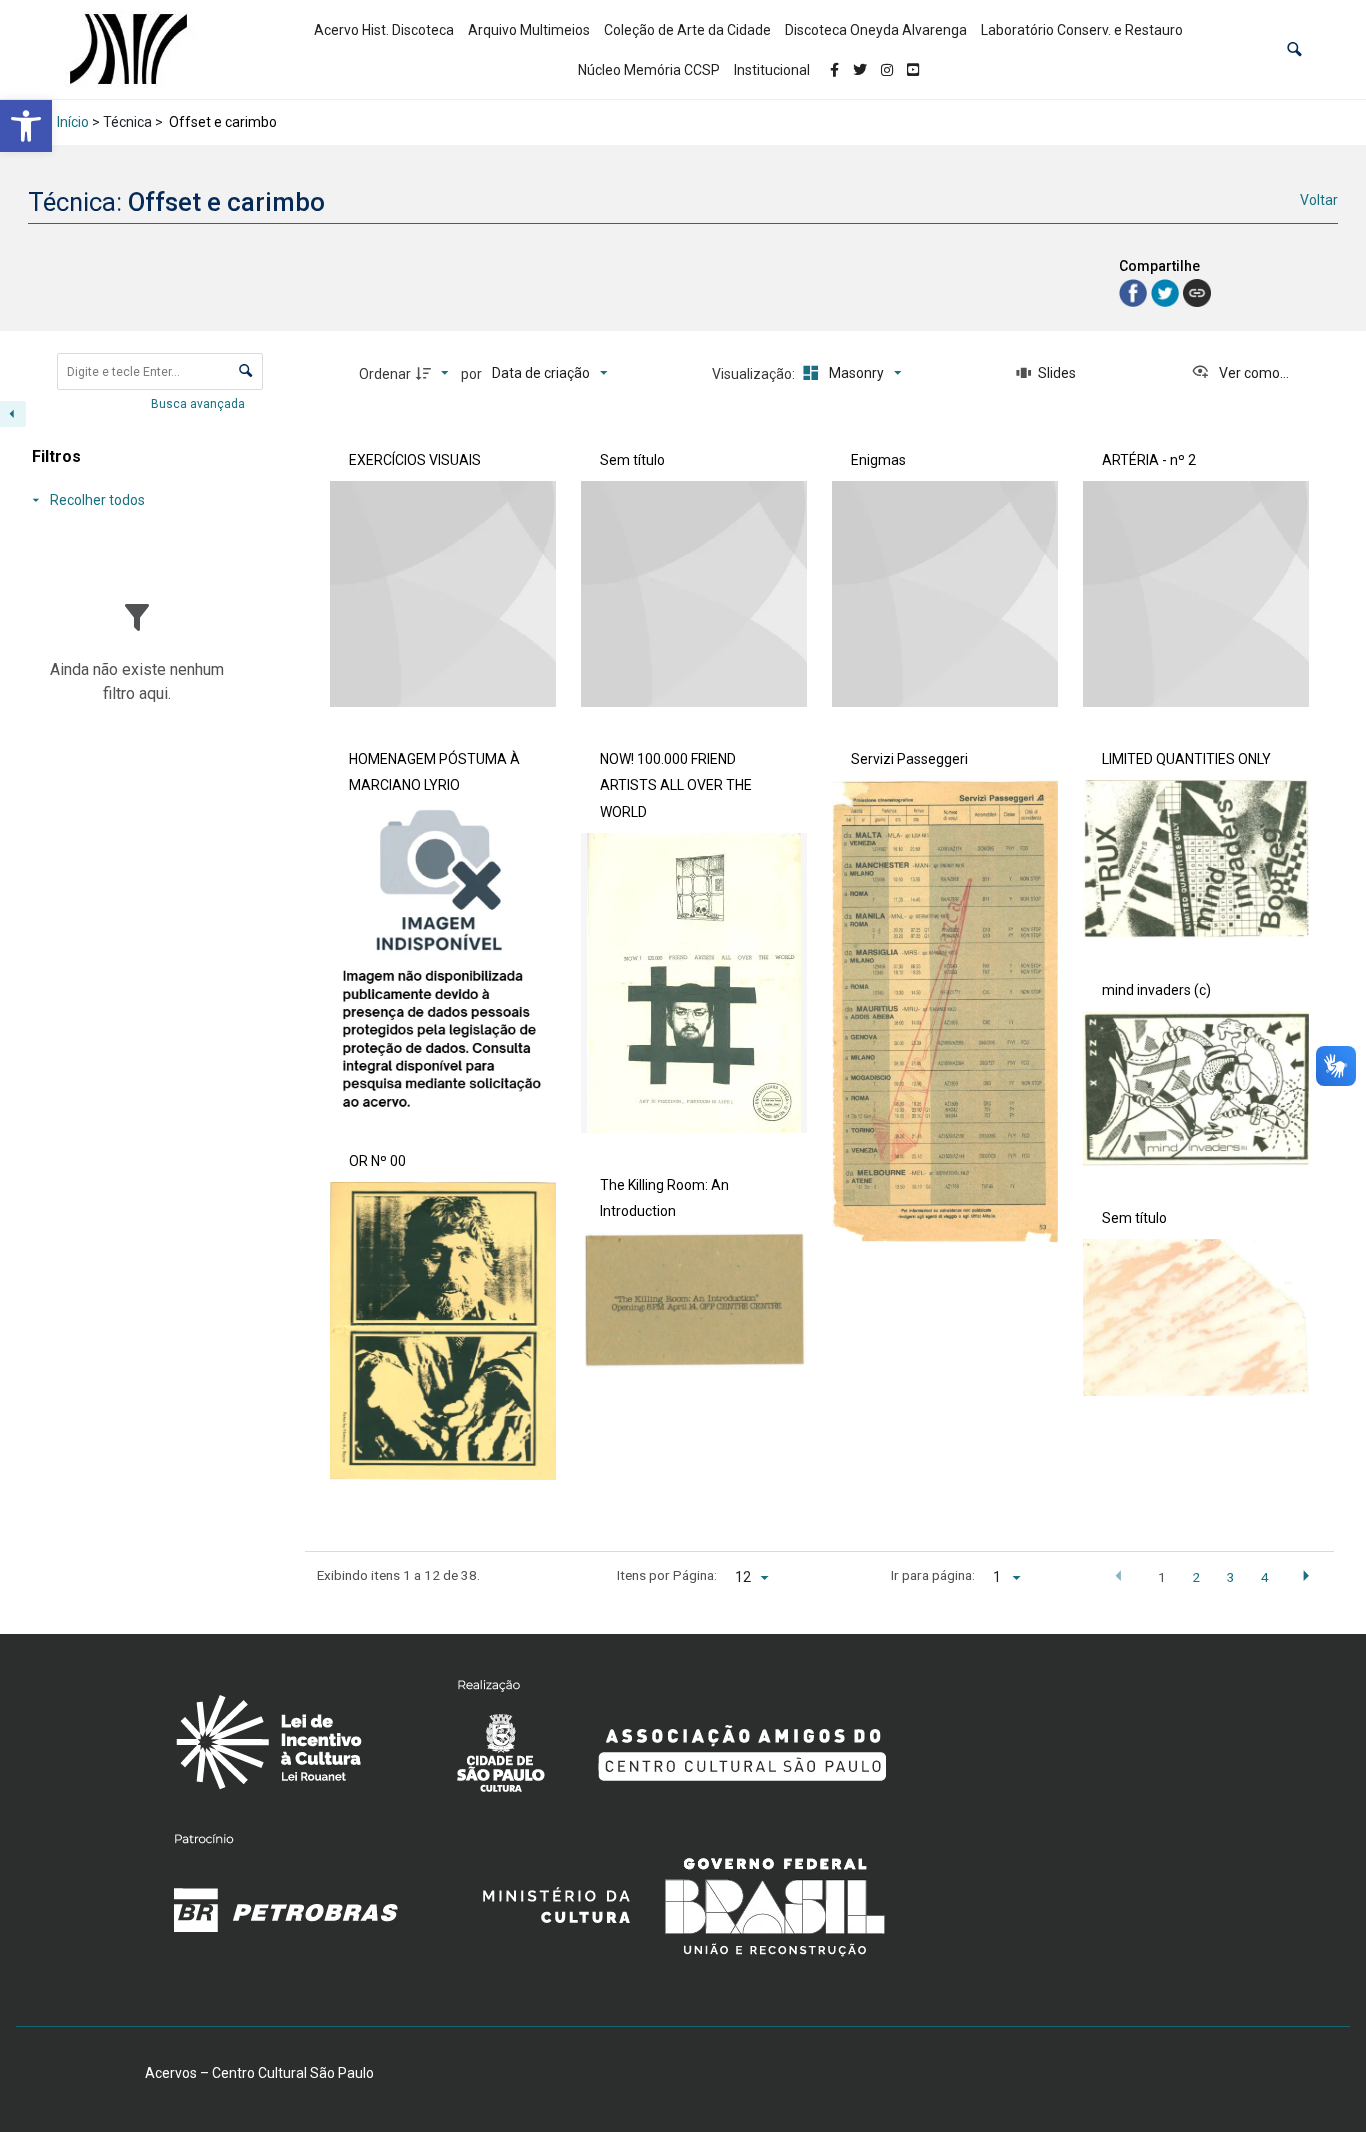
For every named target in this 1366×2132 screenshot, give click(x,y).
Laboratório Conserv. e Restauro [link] (1082, 30)
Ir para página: (933, 1575)
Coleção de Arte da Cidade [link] (687, 30)
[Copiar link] (1197, 293)
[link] (26, 126)
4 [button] (1265, 1577)
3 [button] (1231, 1577)
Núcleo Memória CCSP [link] (649, 70)
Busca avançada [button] (199, 404)
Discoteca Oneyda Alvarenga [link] (876, 30)
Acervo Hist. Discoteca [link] (384, 30)
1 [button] (1162, 1577)
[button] (1294, 49)
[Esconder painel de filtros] (13, 414)
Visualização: (755, 374)
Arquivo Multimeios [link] (529, 30)
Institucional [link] (772, 70)
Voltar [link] (1319, 200)
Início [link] (73, 122)
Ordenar (385, 374)
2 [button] (1196, 1577)
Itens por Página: (667, 1575)
